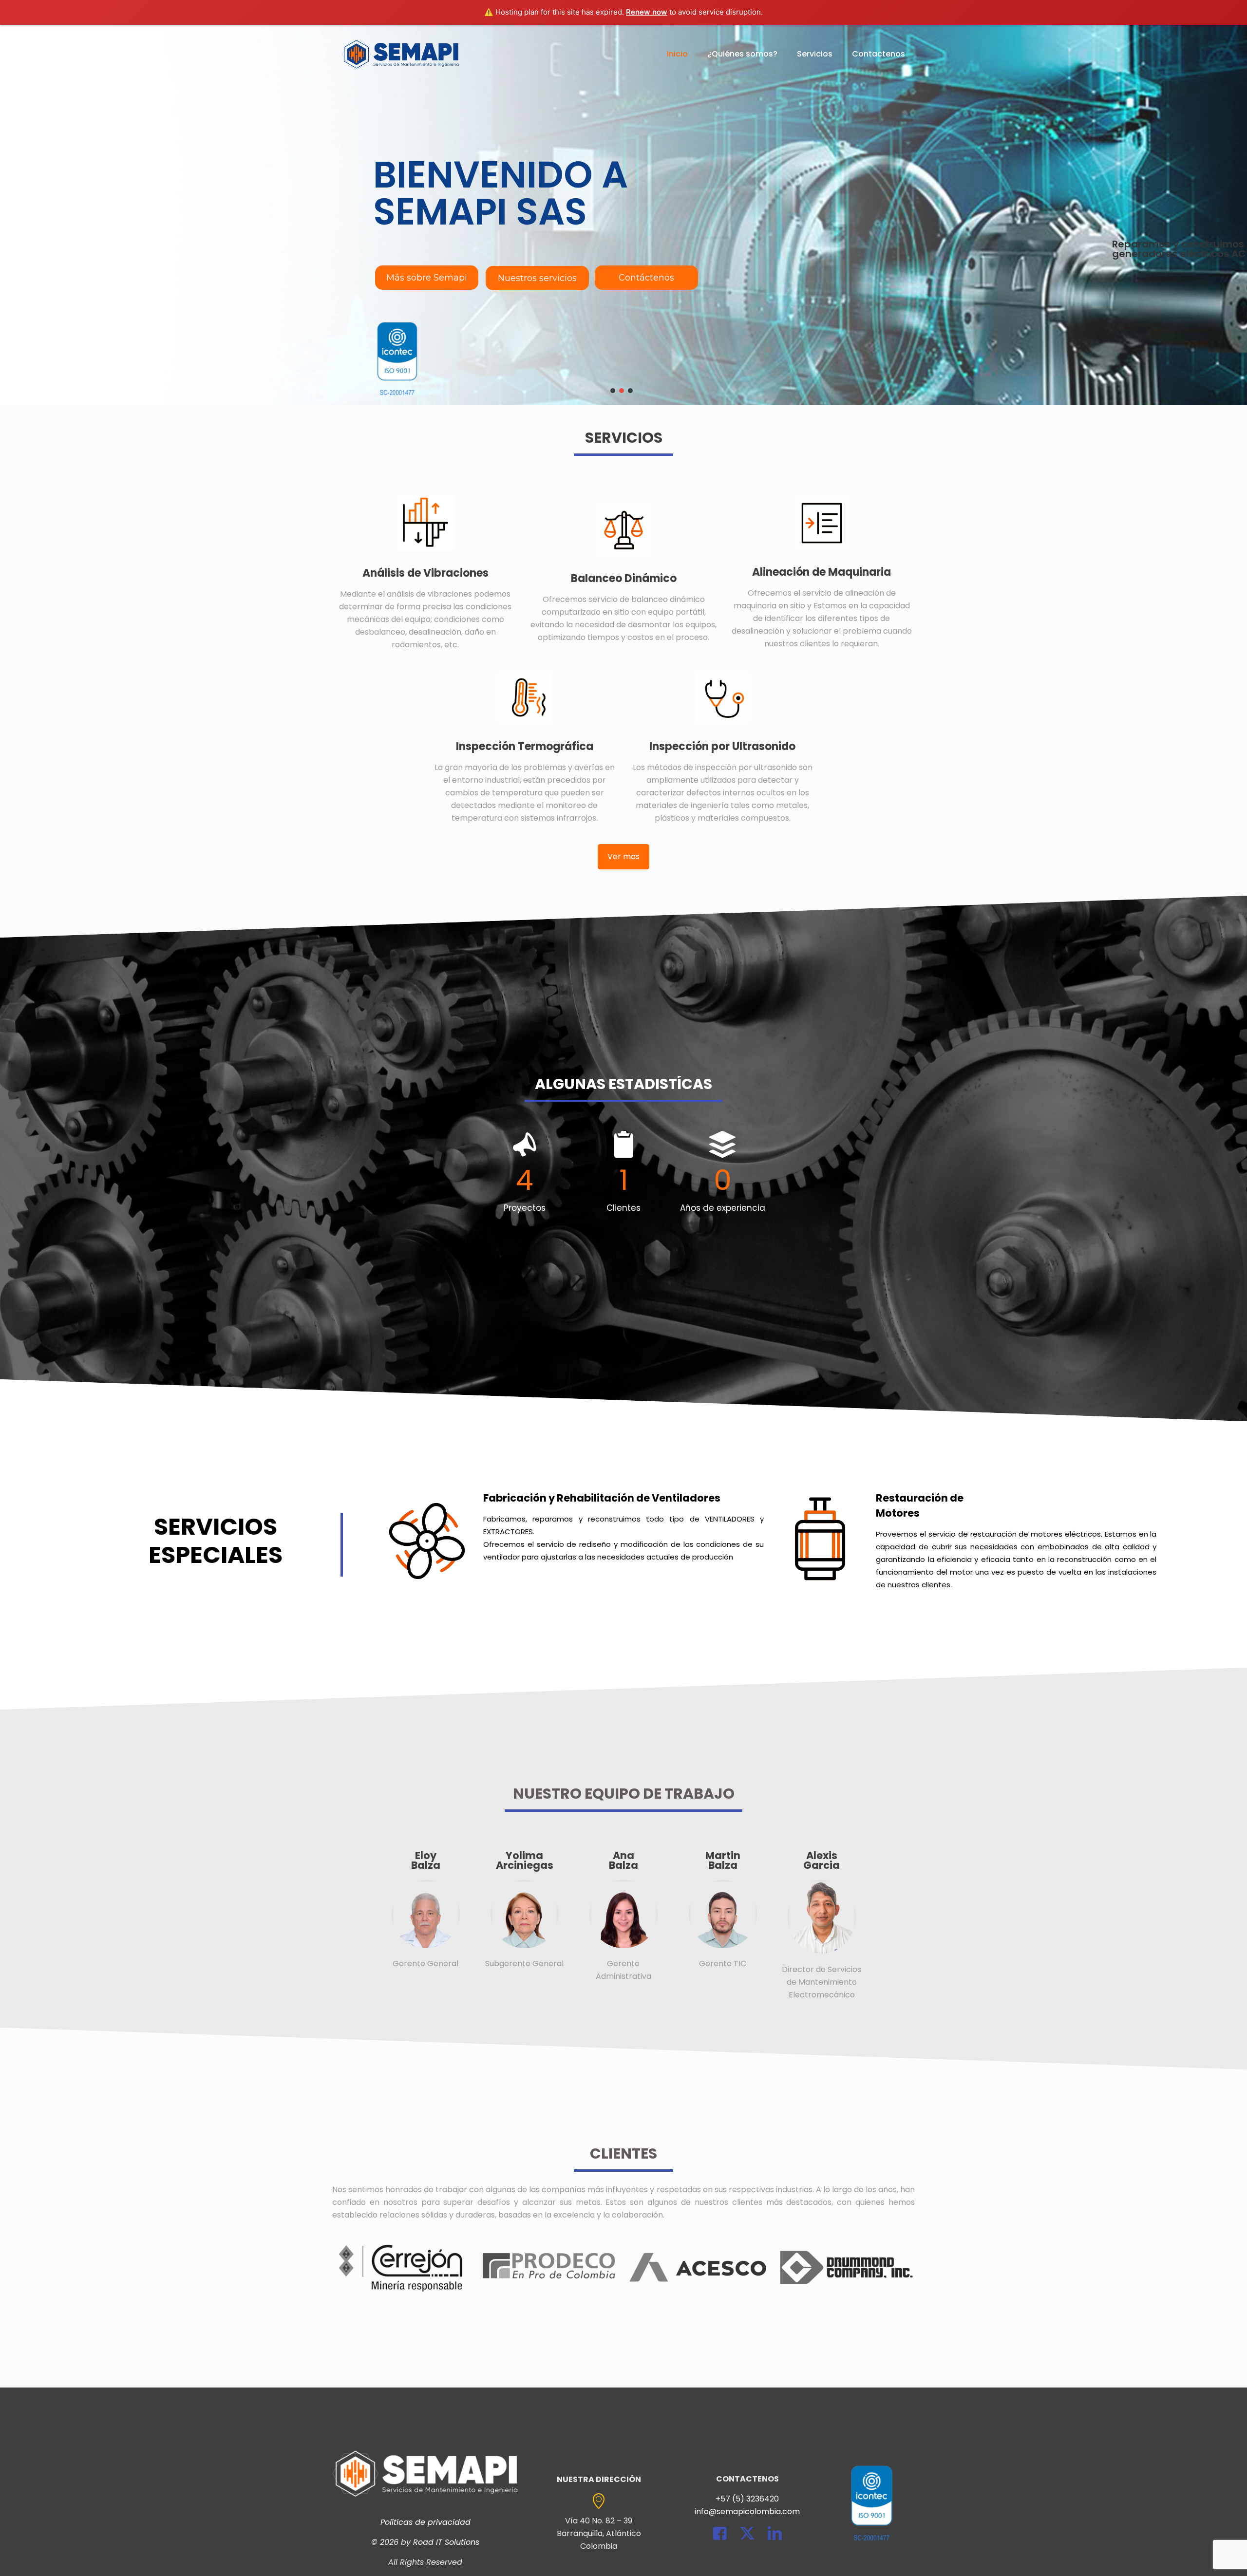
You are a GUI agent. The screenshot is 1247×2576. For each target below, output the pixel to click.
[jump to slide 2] (622, 391)
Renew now (647, 12)
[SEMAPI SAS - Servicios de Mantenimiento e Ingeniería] (401, 54)
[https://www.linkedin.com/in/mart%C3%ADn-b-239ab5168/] (722, 1914)
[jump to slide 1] (613, 391)
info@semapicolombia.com (747, 2511)
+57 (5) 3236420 (747, 2499)
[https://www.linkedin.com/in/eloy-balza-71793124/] (425, 1914)
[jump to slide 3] (630, 391)
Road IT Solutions (446, 2542)
